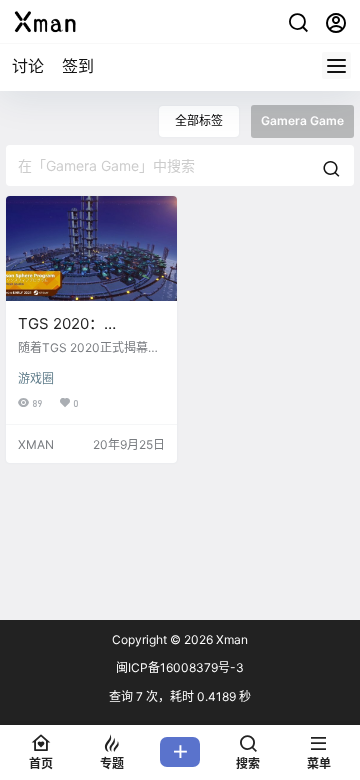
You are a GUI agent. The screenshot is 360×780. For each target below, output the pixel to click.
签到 (78, 66)
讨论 (28, 66)
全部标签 (199, 120)
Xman (230, 639)
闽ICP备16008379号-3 (180, 667)
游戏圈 (36, 378)
